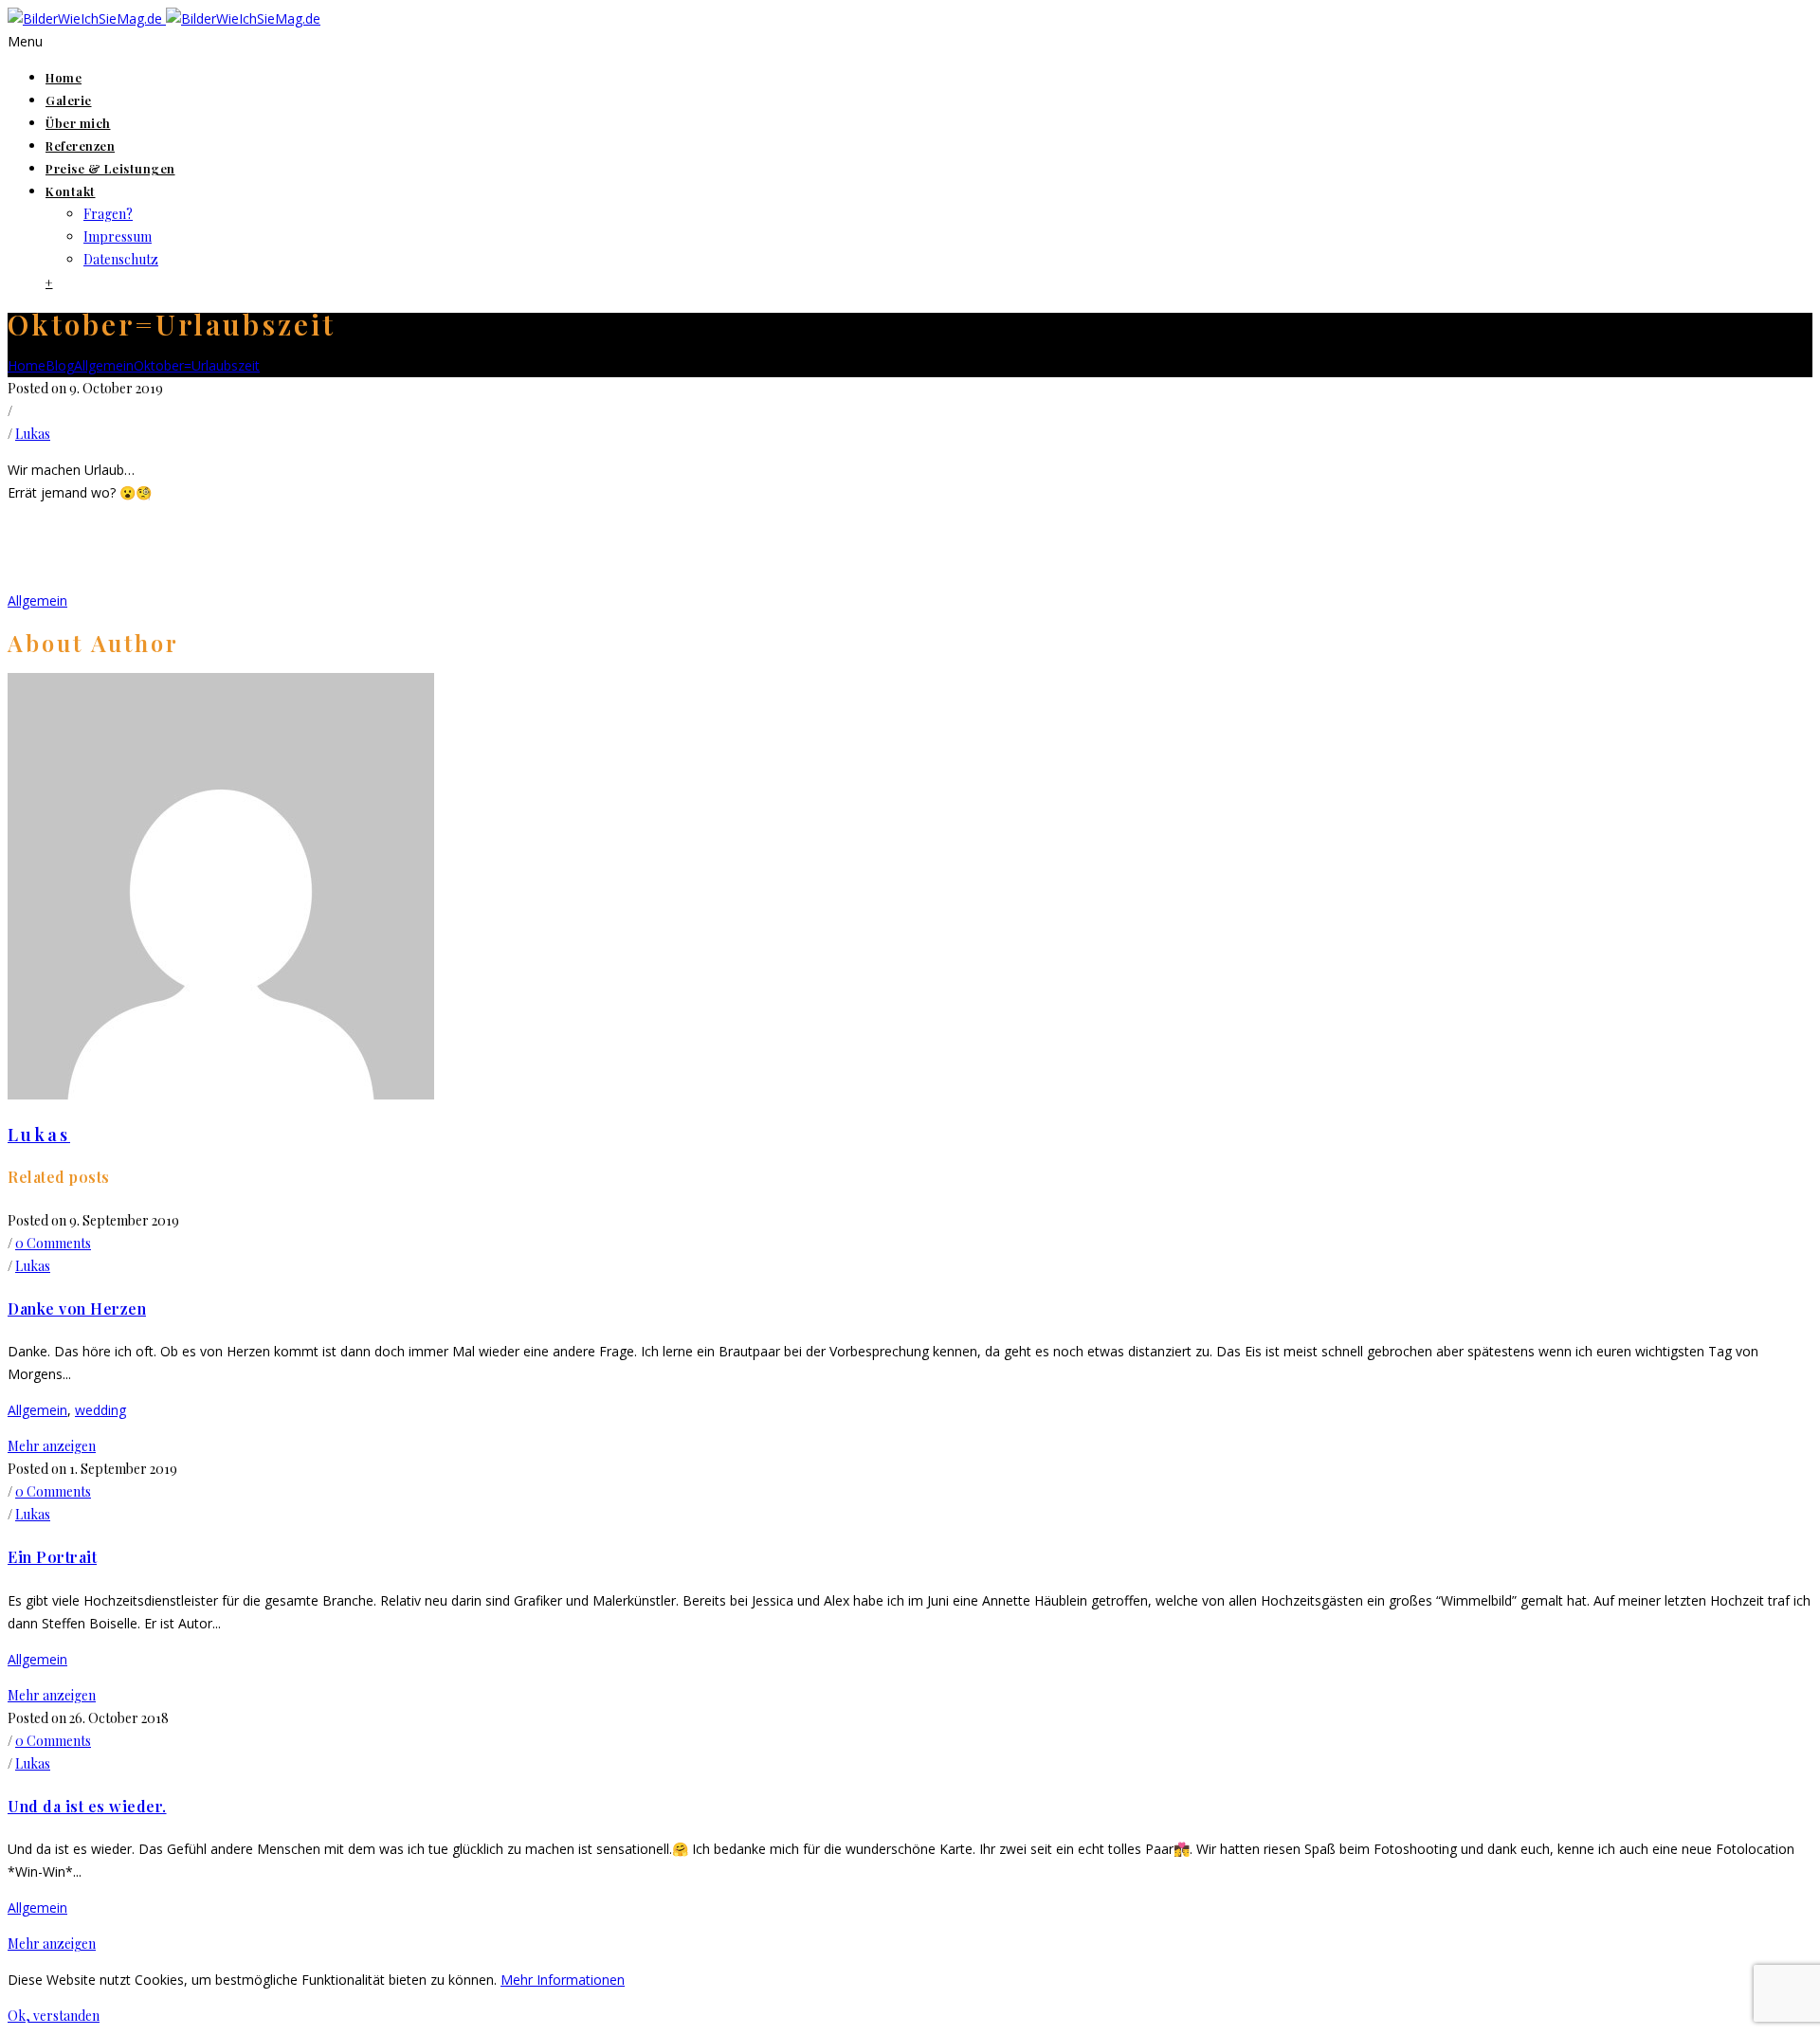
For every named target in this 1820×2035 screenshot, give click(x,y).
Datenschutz (121, 259)
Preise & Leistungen (110, 168)
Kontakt (71, 191)
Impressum (118, 236)
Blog (60, 365)
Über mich (78, 123)
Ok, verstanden (54, 2016)
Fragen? (108, 214)
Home (64, 77)
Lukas (33, 434)
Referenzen (80, 145)
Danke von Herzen (77, 1308)
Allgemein (104, 365)
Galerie (69, 100)
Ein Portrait (52, 1557)
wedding (100, 1410)
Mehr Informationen (563, 1980)
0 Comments (53, 1243)
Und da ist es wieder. (87, 1806)
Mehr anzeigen (52, 1446)
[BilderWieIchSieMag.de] (164, 18)
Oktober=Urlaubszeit (197, 365)
